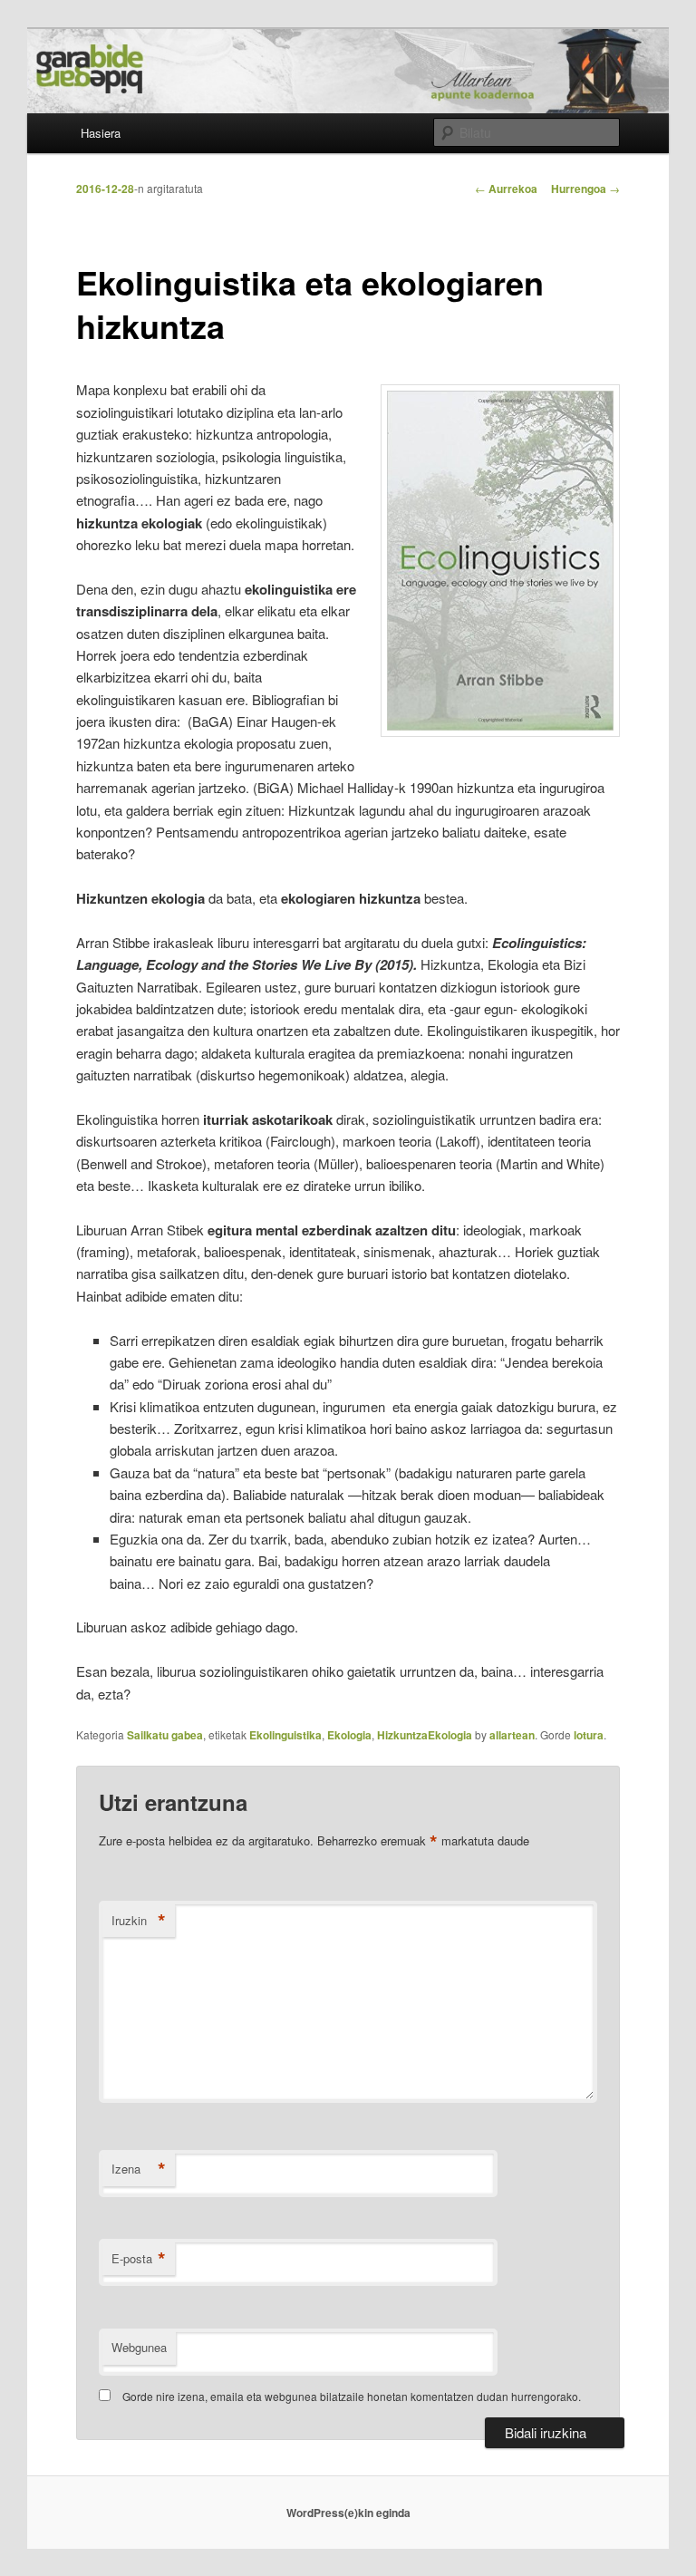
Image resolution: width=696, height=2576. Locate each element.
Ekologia (349, 1735)
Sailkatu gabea (165, 1735)
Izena (139, 2169)
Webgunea (139, 2347)
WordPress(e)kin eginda (348, 2513)
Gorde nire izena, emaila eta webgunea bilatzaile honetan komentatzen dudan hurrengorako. (352, 2396)
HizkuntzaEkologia (425, 1735)
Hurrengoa (585, 189)
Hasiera (101, 133)
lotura (589, 1735)
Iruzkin (139, 1921)
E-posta (139, 2259)
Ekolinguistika (285, 1735)
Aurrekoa (506, 189)
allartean (512, 1735)
